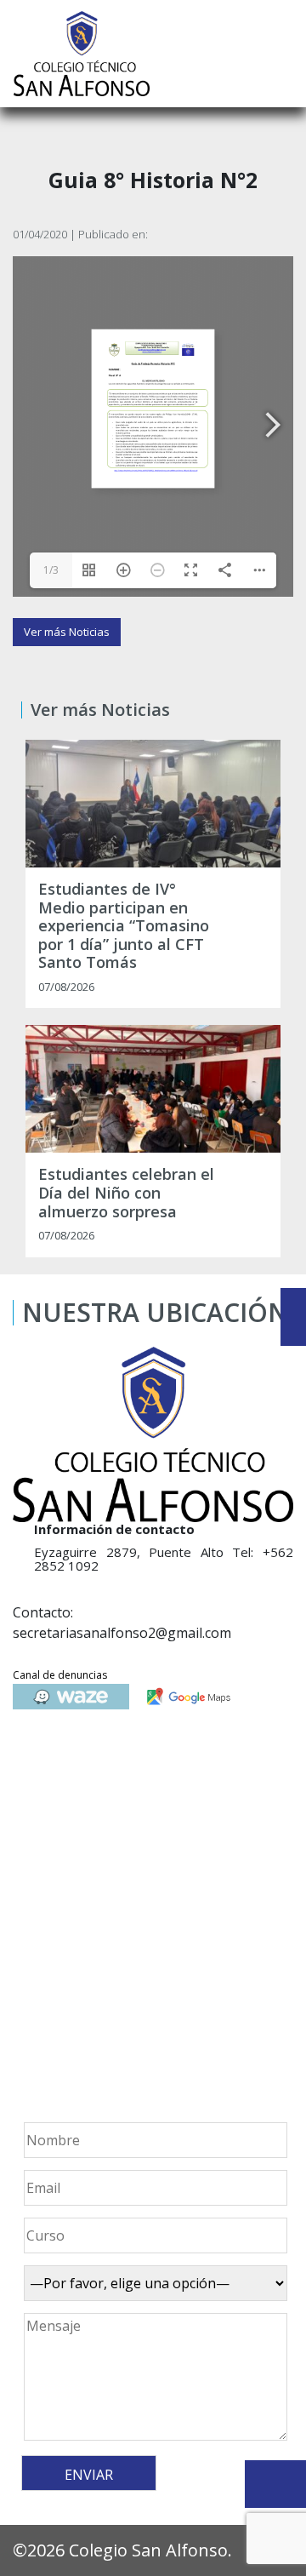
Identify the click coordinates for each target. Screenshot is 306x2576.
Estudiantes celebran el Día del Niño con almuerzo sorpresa (126, 1193)
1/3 (51, 570)
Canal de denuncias (60, 1675)
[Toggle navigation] (281, 54)
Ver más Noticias (67, 632)
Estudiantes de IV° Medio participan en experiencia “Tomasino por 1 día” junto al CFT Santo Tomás (124, 926)
